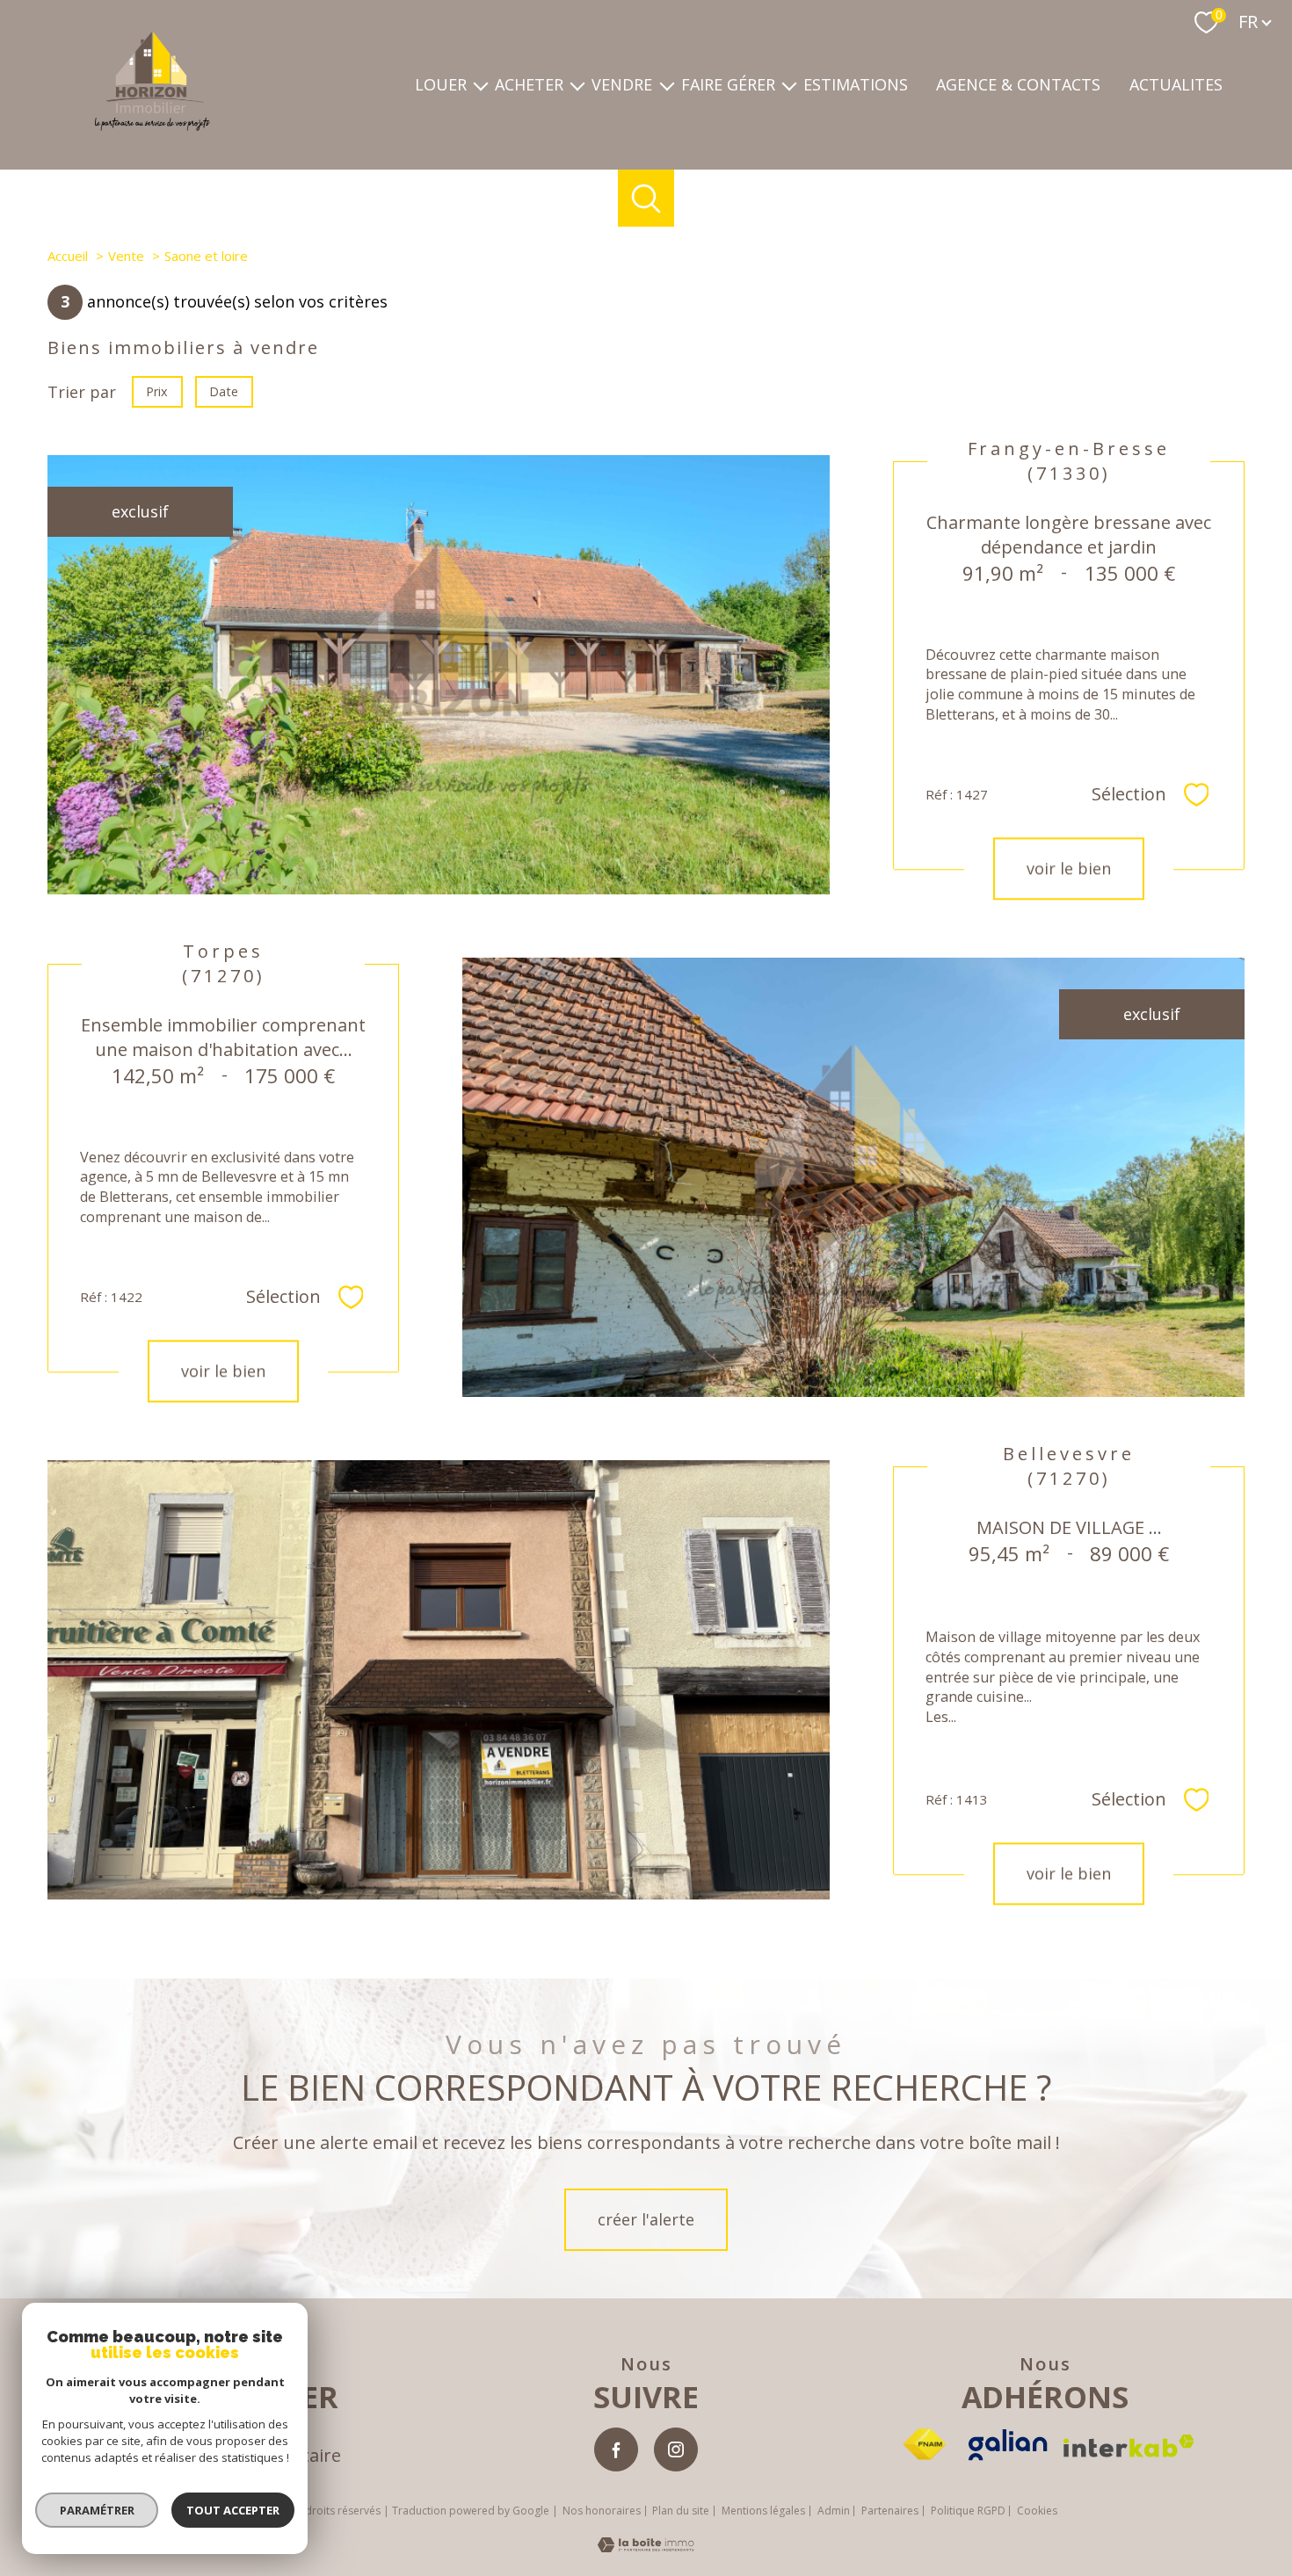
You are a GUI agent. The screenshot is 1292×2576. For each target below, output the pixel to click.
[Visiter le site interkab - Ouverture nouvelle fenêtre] (1129, 2446)
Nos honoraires (602, 2511)
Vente (126, 256)
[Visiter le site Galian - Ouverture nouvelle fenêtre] (1008, 2445)
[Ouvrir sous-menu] (481, 85)
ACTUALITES (1176, 85)
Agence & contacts (1018, 85)
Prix (157, 391)
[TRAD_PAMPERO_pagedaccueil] (152, 125)
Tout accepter (233, 2510)
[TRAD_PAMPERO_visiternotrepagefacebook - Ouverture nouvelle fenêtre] (616, 2449)
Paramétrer (97, 2510)
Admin (834, 2511)
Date (225, 391)
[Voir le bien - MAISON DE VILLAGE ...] (439, 1680)
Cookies (1037, 2511)
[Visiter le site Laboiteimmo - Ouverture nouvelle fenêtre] (646, 2546)
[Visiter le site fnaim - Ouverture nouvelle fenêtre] (924, 2445)
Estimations (856, 85)
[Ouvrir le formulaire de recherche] (646, 198)
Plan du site (681, 2511)
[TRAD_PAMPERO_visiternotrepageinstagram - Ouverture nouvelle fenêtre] (676, 2449)
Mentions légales (763, 2511)
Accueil (68, 256)
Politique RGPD (968, 2511)
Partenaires (890, 2511)
